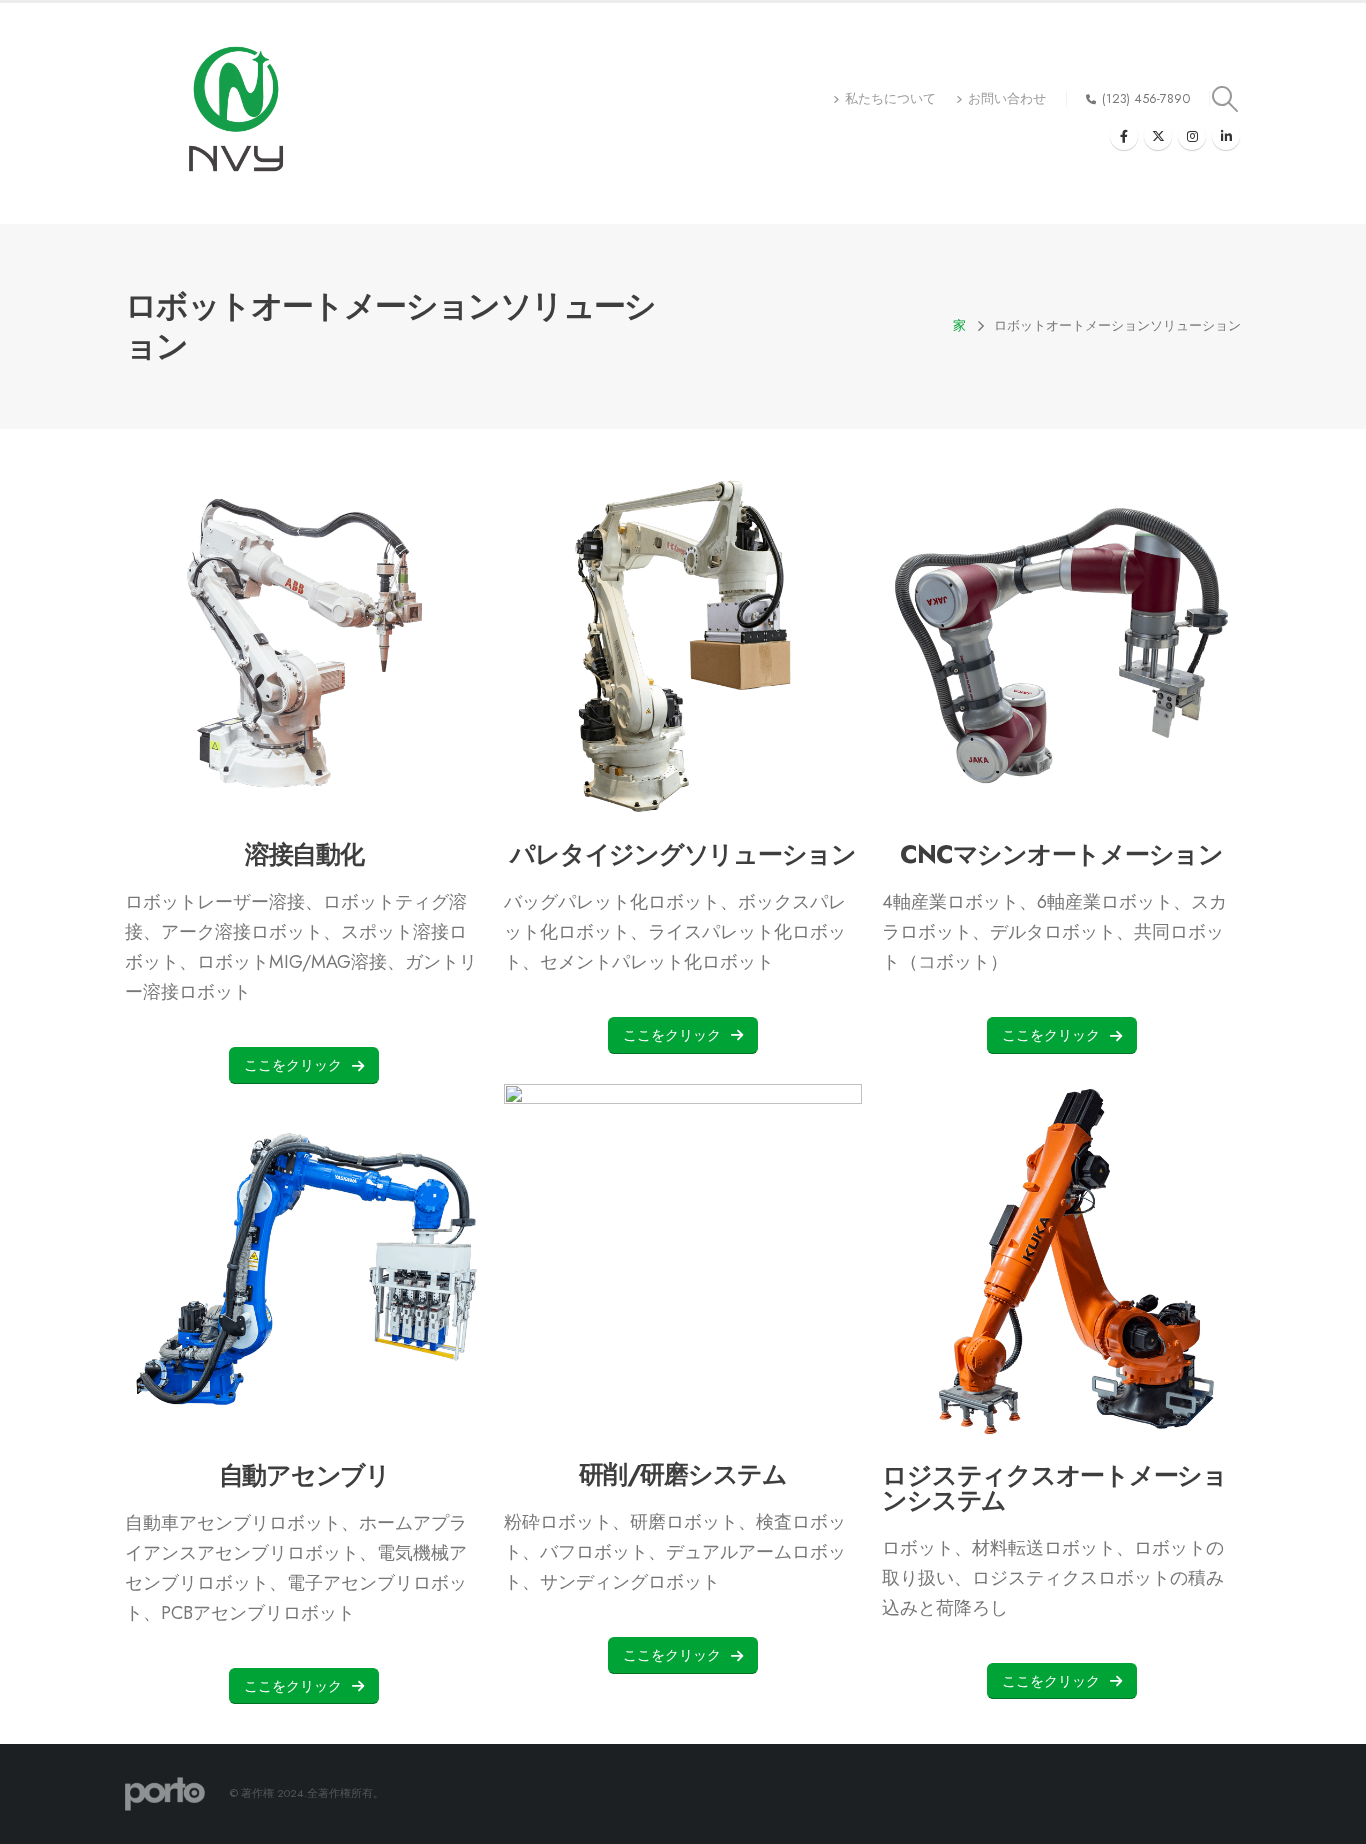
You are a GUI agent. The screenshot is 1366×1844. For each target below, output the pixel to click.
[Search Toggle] (1225, 99)
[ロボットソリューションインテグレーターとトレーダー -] (236, 113)
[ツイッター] (1158, 136)
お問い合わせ (1007, 99)
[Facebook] (1124, 136)
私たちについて (890, 99)
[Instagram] (1192, 136)
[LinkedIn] (1226, 136)
